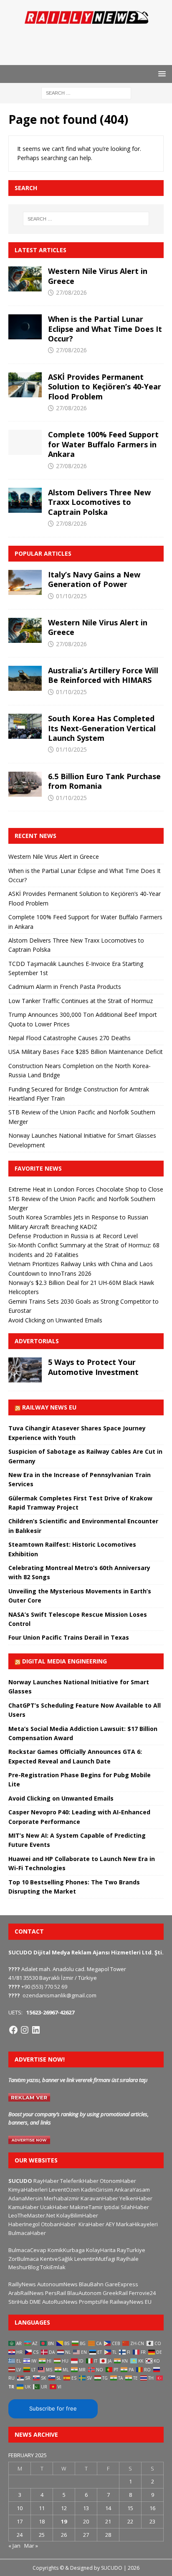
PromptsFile (94, 2302)
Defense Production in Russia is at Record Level (73, 1236)
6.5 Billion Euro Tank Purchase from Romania (104, 781)
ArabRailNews (26, 2293)
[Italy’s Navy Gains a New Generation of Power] (25, 582)
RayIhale (128, 2259)
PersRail (56, 2293)
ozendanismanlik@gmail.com (59, 1995)
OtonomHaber (118, 2181)
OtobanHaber (58, 2224)
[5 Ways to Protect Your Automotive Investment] (25, 1370)
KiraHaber (92, 2224)
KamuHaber (24, 2207)
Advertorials (37, 1341)
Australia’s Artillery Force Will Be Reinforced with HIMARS (103, 675)
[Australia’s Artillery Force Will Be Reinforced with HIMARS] (25, 678)
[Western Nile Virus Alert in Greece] (25, 279)
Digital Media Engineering (64, 1661)
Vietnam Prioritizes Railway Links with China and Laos (81, 1264)
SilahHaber (135, 2207)
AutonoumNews (57, 2284)
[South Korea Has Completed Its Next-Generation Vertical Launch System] (25, 726)
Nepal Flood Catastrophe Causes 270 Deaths (70, 1038)
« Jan (14, 2546)
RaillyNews (22, 2284)
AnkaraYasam (132, 2190)
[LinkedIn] (36, 2030)
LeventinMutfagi (95, 2259)
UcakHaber (54, 2207)
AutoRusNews (60, 2302)
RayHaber (46, 2181)
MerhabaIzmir (62, 2198)
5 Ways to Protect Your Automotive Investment (93, 1367)
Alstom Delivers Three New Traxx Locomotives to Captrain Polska (99, 502)
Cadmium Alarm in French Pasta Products (65, 987)
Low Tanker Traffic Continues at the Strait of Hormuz (81, 1001)
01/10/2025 (71, 596)
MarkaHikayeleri (137, 2224)
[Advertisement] (90, 44)
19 (64, 2521)
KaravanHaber (99, 2198)
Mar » (31, 2546)
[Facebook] (13, 2030)
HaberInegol (24, 2224)
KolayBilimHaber (77, 2215)
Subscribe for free (53, 2408)
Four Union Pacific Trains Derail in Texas (69, 1637)
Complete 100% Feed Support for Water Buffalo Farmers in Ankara (103, 444)
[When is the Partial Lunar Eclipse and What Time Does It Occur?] (25, 327)
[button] (161, 74)
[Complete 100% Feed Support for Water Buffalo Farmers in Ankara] (25, 442)
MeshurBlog (24, 2267)
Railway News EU (49, 1407)
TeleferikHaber (79, 2181)
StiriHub (18, 2302)
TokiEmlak (53, 2267)
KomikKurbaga (66, 2250)
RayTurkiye (131, 2250)
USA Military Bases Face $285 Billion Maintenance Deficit (86, 1052)
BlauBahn (91, 2284)
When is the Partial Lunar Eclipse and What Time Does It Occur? (105, 329)
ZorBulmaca (24, 2259)
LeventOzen (64, 2190)
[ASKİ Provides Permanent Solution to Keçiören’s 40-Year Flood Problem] (25, 385)
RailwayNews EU (131, 2302)
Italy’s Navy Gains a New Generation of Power (94, 579)
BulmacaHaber (27, 2233)
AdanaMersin (25, 2198)
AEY (110, 2224)
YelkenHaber (136, 2198)
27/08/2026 (71, 292)
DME (35, 2302)
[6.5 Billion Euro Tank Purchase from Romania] (25, 784)
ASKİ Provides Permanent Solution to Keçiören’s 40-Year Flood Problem (105, 387)
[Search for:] (86, 93)
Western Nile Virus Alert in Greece (98, 276)
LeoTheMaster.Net (32, 2215)
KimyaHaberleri (28, 2190)
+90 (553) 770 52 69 (44, 1987)
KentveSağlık (57, 2259)
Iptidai (112, 2207)
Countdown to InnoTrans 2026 (50, 1273)
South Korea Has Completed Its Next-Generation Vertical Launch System (102, 728)
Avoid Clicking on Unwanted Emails (55, 1320)
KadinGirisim (97, 2190)
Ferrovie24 (142, 2293)
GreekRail (115, 2293)
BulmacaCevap (27, 2250)
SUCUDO (20, 2181)
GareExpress (121, 2284)
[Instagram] (25, 2030)
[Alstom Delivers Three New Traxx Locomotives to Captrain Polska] (25, 500)
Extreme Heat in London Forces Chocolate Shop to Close (86, 1189)
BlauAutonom (84, 2293)
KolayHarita (101, 2250)
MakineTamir (86, 2207)
